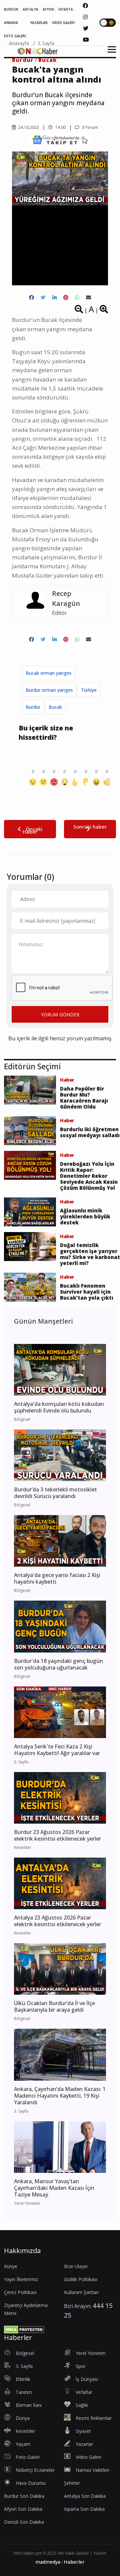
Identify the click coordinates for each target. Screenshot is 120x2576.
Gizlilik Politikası (81, 2279)
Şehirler (72, 2483)
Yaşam (23, 2444)
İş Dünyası (87, 2379)
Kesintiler (25, 2431)
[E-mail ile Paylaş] (88, 297)
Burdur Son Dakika (24, 2496)
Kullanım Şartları (81, 2292)
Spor (81, 2366)
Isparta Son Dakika (84, 2509)
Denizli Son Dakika (24, 2522)
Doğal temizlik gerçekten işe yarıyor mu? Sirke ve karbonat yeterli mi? (90, 1254)
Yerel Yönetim (91, 2353)
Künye (11, 2266)
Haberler (74, 2562)
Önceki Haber (32, 830)
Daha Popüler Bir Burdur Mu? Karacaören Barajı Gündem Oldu (84, 1098)
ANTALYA (30, 9)
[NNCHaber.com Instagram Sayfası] (85, 17)
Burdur (33, 707)
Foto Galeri (28, 2457)
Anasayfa (19, 43)
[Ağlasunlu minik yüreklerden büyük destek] (30, 1211)
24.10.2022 (28, 127)
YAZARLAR (39, 23)
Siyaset (83, 2431)
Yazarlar (84, 2444)
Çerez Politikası (20, 2292)
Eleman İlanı (29, 2405)
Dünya (23, 2418)
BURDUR (11, 9)
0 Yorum (89, 127)
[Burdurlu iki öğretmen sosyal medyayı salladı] (30, 1130)
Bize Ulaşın (76, 2266)
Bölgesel (25, 2353)
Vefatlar (84, 2392)
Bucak (55, 707)
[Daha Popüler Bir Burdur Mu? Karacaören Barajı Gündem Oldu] (30, 1090)
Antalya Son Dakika (85, 2496)
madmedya (48, 2562)
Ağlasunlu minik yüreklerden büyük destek (85, 1216)
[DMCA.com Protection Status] (24, 2329)
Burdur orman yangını (49, 690)
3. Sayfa (46, 43)
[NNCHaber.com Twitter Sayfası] (86, 28)
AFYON (48, 9)
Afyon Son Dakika (23, 2509)
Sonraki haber (90, 827)
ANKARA (11, 23)
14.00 (60, 127)
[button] (109, 53)
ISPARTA (66, 9)
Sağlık (82, 2405)
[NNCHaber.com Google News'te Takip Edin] (60, 140)
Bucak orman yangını (48, 673)
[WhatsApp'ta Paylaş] (77, 297)
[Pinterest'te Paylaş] (66, 297)
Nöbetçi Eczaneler (35, 2470)
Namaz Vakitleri (92, 2470)
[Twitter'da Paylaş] (43, 297)
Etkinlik (23, 2379)
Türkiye (89, 690)
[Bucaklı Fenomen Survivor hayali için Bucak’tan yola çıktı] (30, 1287)
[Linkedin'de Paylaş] (54, 297)
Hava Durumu (31, 2483)
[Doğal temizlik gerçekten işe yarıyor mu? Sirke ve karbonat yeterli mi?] (30, 1246)
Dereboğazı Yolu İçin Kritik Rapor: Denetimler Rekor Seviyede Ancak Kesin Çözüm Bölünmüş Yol (89, 1176)
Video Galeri (88, 2457)
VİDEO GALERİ (63, 23)
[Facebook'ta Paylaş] (31, 297)
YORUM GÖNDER (60, 1015)
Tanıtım (24, 2392)
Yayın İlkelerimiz (21, 2279)
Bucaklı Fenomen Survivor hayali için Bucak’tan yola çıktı (87, 1292)
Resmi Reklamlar (94, 2418)
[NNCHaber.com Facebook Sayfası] (85, 6)
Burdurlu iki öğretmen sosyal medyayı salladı (90, 1132)
